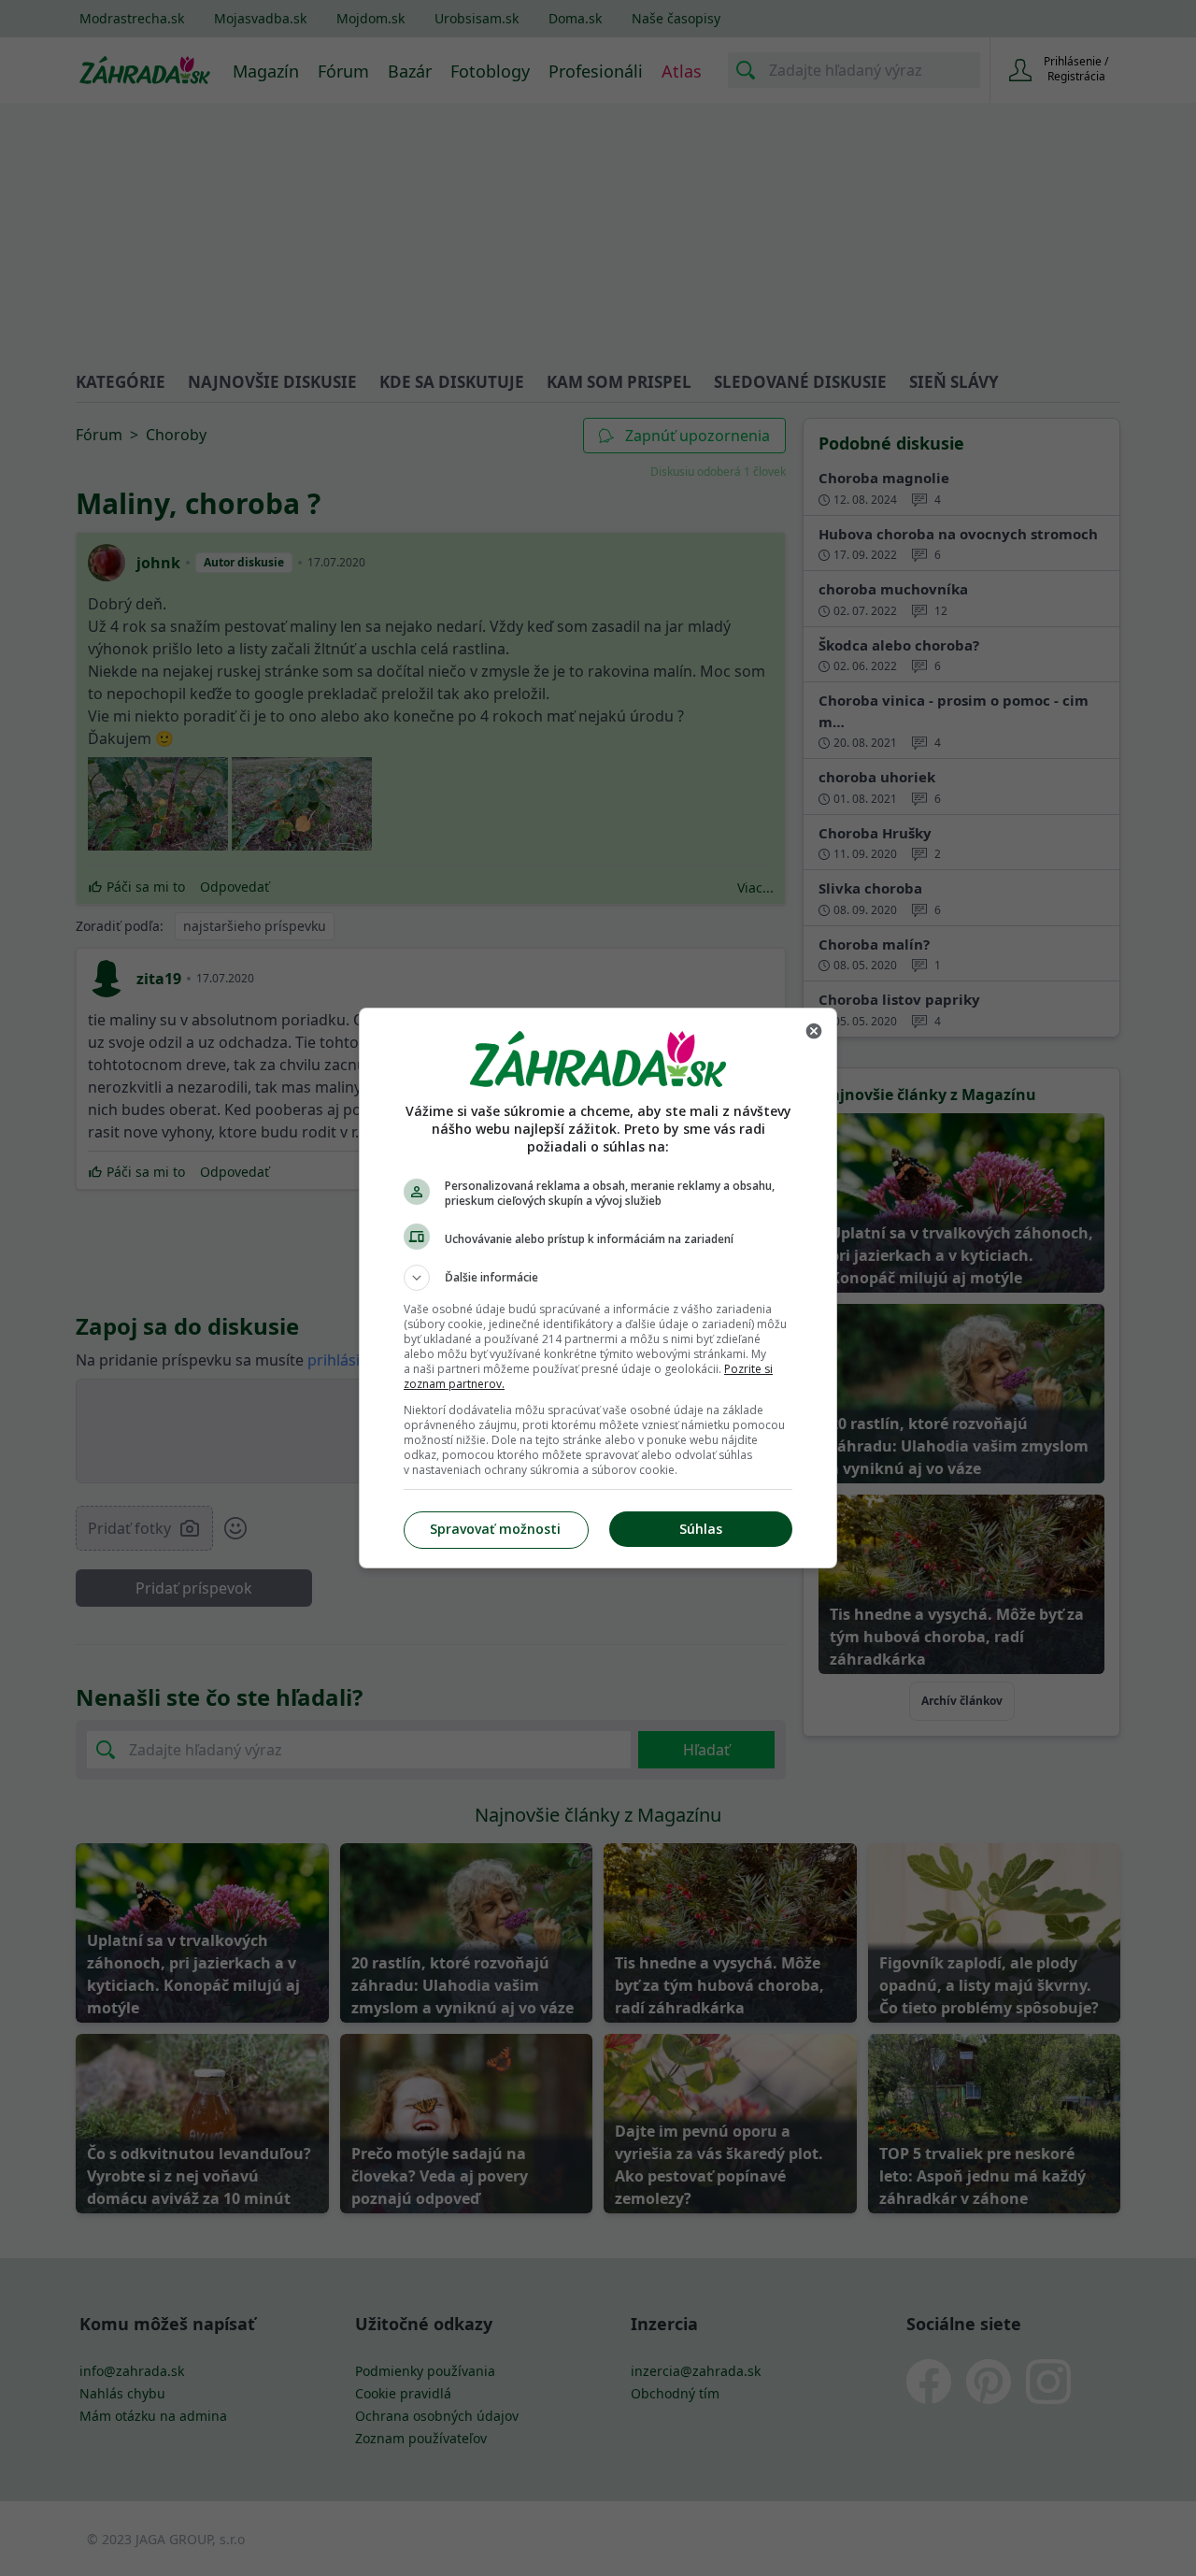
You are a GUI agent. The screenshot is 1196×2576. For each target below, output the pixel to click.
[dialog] (598, 1288)
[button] (598, 1278)
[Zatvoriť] (814, 1031)
